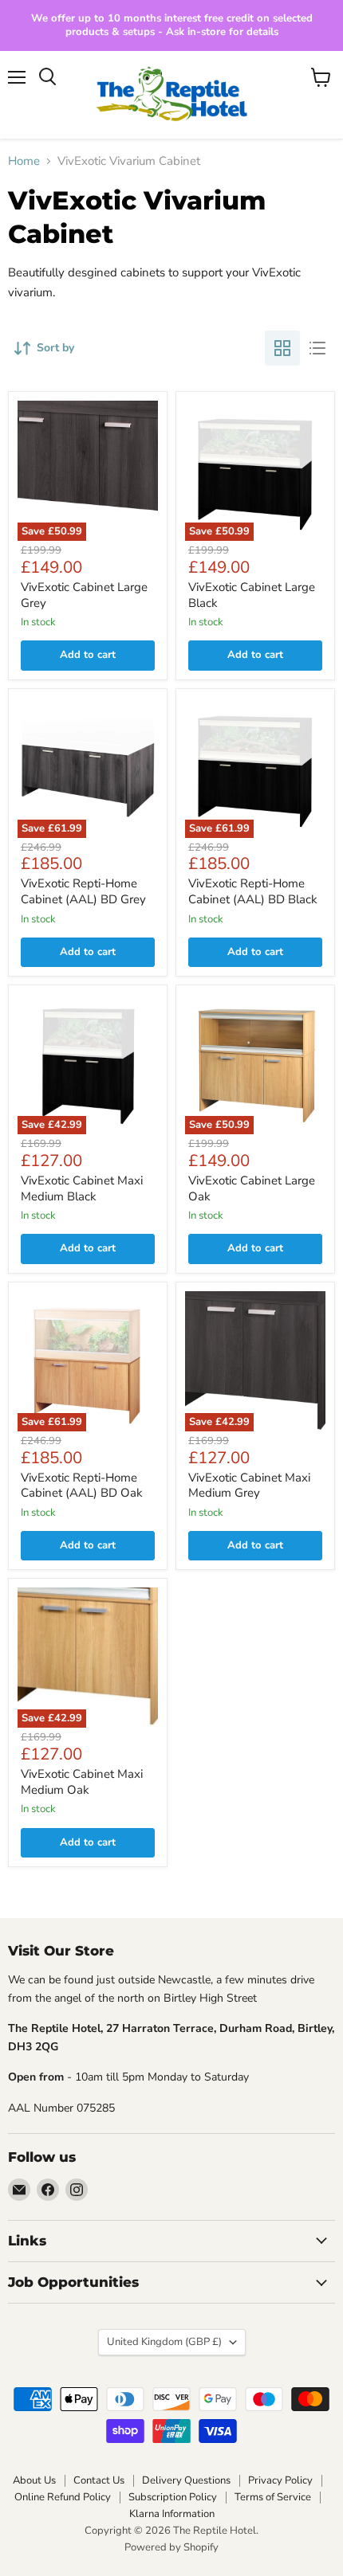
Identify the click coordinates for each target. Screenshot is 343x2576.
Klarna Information (172, 2514)
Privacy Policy (280, 2480)
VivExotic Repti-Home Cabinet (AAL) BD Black (253, 891)
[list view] (317, 348)
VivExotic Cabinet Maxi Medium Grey (249, 1486)
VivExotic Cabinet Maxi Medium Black (82, 1188)
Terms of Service (273, 2497)
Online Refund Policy (63, 2497)
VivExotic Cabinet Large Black (252, 595)
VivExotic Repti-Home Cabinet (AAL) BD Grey (83, 891)
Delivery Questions (186, 2480)
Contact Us (99, 2480)
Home (24, 161)
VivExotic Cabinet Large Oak (252, 1188)
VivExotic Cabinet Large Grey (84, 595)
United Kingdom (164, 2342)
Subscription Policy (173, 2497)
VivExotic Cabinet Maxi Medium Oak (82, 1782)
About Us (34, 2480)
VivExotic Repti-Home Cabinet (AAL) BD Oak (82, 1486)
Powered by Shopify (171, 2547)
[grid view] (282, 348)
